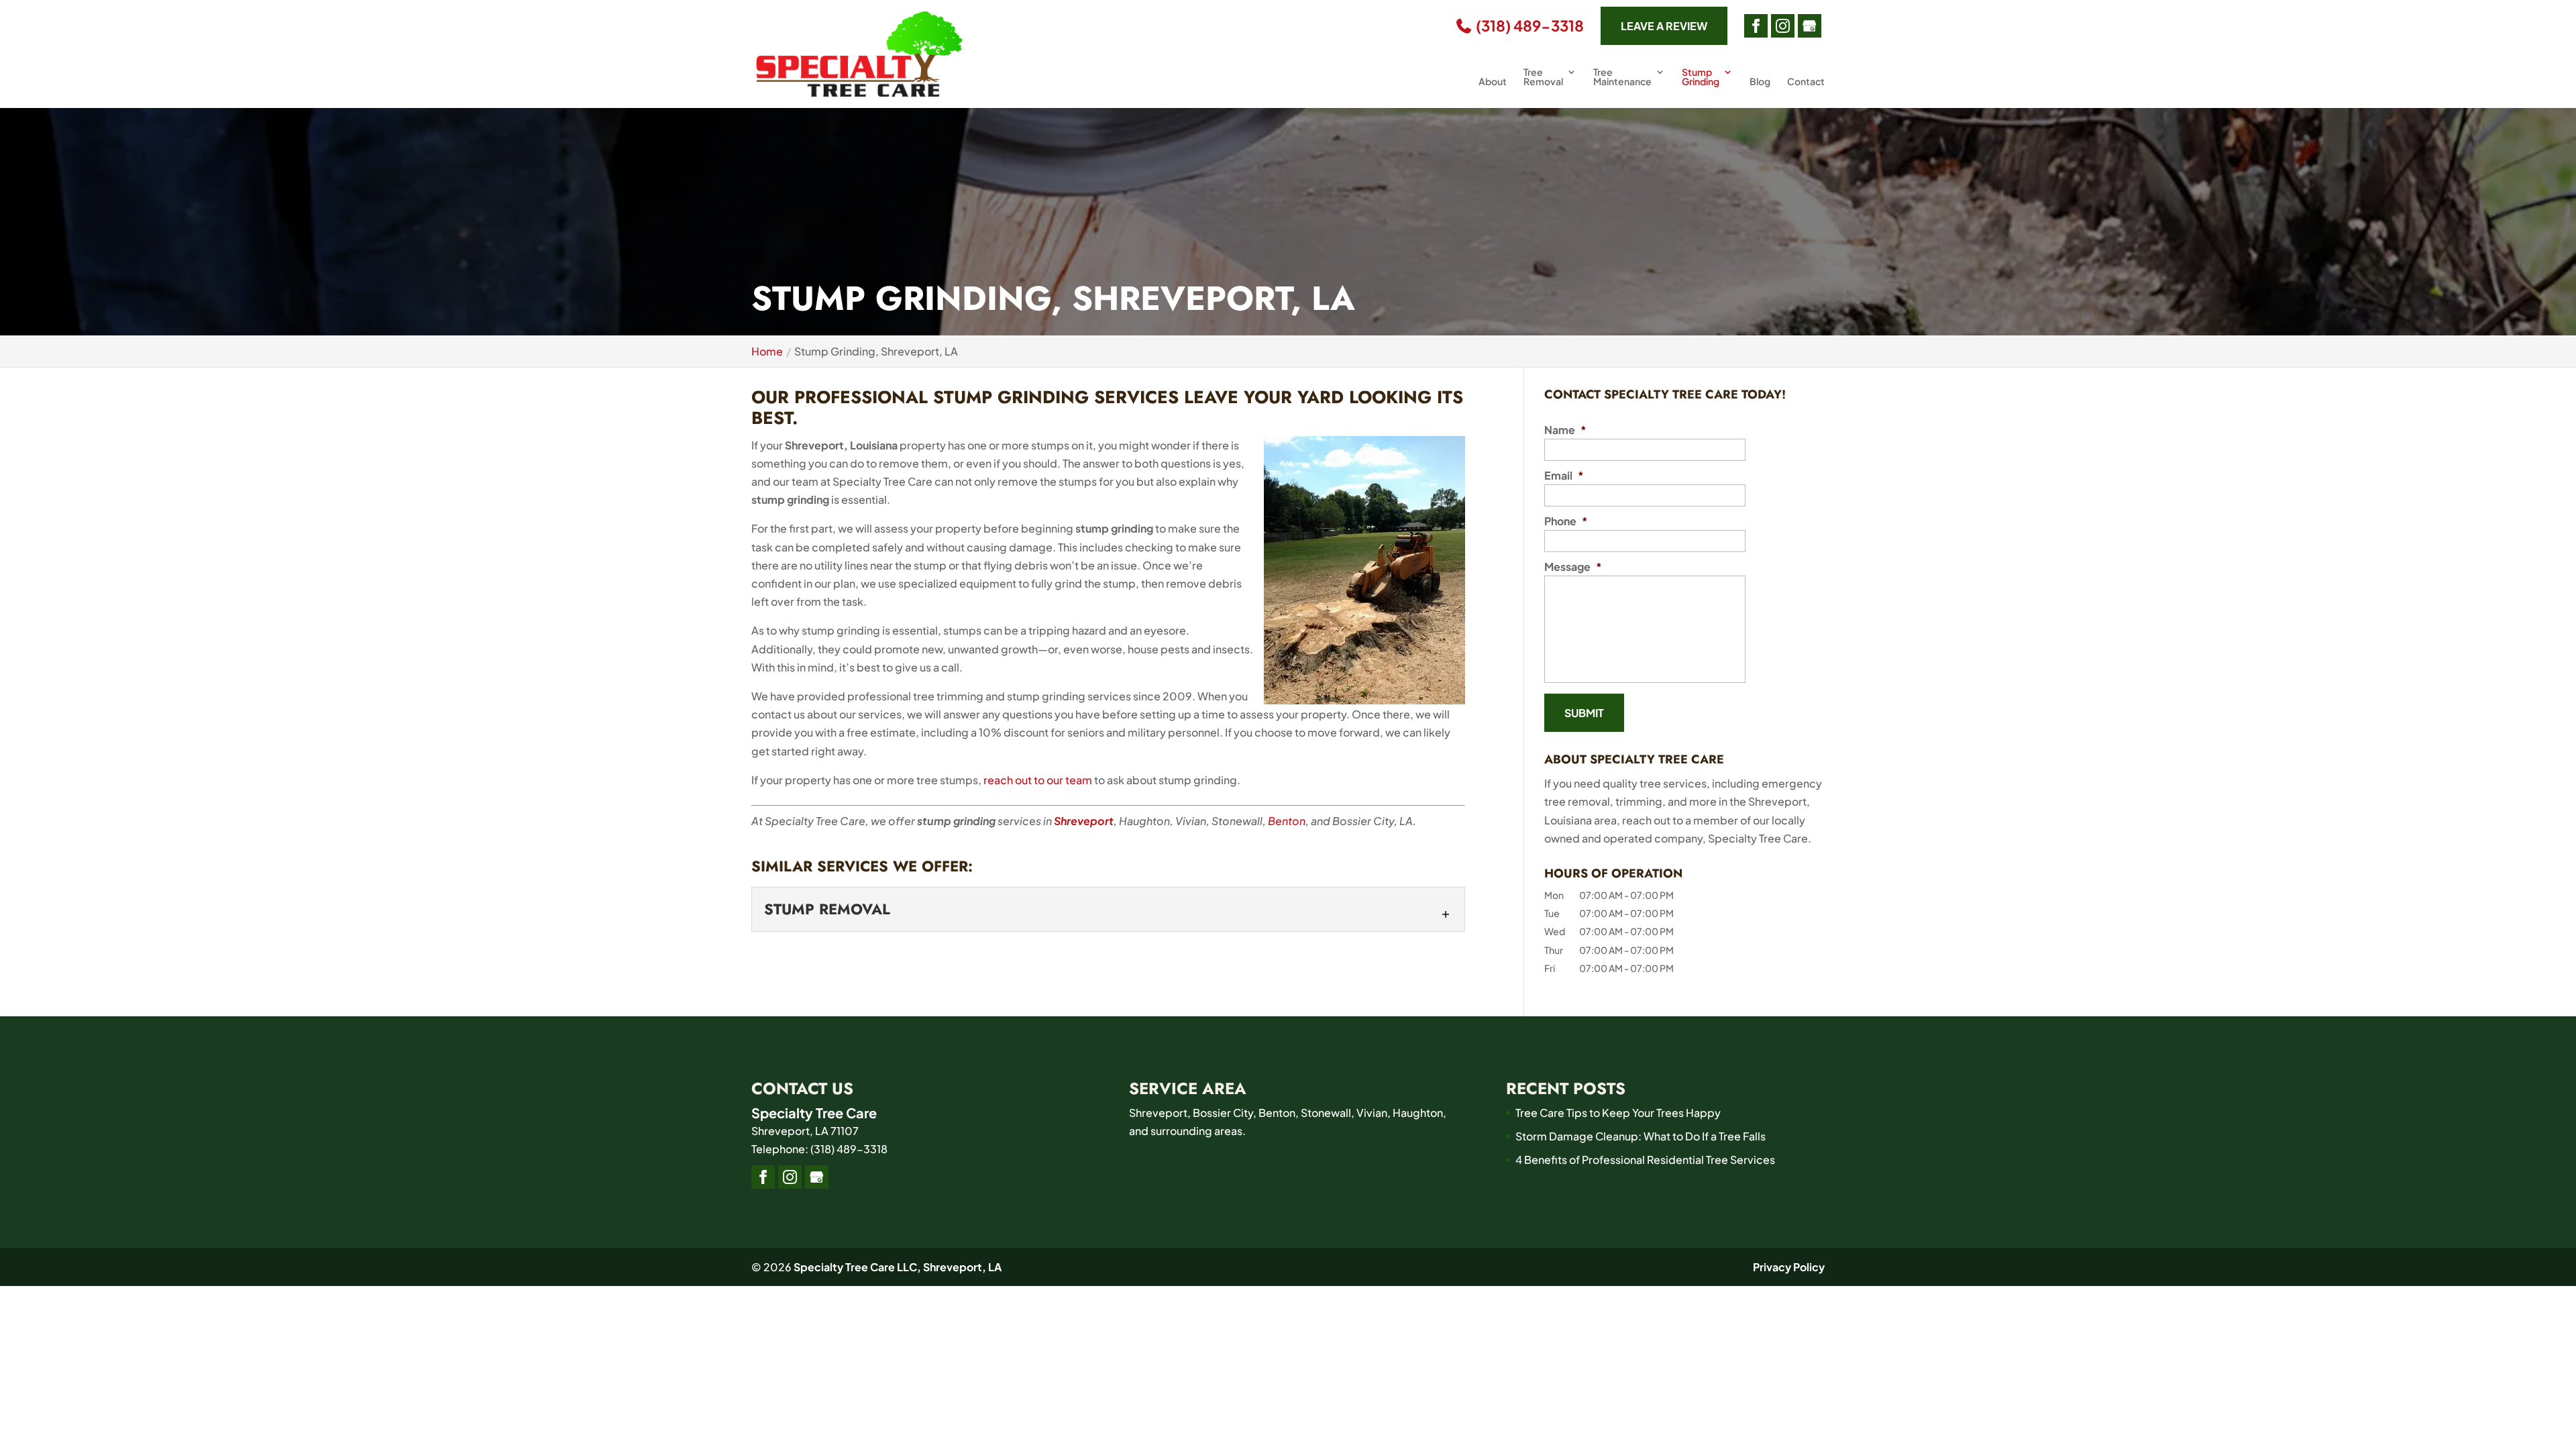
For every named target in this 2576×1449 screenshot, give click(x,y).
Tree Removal (1543, 77)
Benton (1287, 821)
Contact (1806, 82)
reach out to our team (1038, 780)
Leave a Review (1664, 26)
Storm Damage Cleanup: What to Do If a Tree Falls (1641, 1136)
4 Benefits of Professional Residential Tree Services (1645, 1160)
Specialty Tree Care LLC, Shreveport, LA (898, 1267)
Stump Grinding (1701, 77)
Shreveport (1084, 821)
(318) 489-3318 (1528, 26)
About (1493, 82)
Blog (1760, 82)
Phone (1566, 521)
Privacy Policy (1789, 1267)
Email (1564, 476)
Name (1565, 430)
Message (1573, 567)
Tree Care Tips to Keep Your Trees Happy (1618, 1113)
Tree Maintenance (1622, 77)
